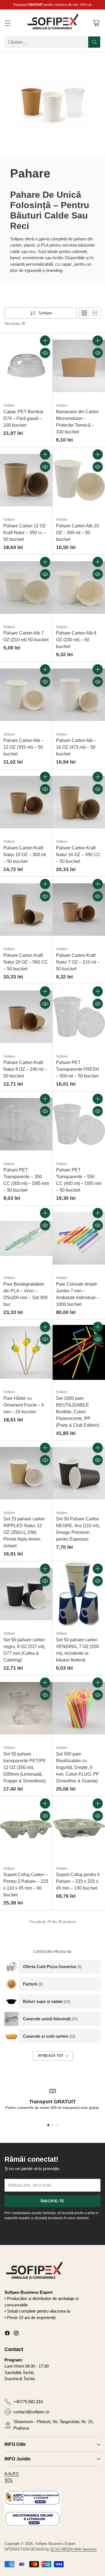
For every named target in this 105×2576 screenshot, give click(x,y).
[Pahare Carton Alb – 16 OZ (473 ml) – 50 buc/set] (79, 695)
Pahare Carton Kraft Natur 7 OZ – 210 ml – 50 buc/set (78, 962)
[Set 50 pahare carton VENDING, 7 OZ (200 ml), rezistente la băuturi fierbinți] (79, 1594)
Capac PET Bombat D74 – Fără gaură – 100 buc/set (23, 418)
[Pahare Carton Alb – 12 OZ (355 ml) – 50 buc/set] (26, 695)
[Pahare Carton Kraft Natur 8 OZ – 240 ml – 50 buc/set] (26, 1017)
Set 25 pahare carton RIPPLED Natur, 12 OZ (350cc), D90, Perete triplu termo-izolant (24, 1532)
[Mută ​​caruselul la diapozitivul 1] (48, 2125)
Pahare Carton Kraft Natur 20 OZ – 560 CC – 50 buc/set (26, 962)
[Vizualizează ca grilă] (84, 313)
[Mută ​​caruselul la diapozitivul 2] (53, 2125)
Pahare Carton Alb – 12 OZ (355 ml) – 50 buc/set (24, 747)
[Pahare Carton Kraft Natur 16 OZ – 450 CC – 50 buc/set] (79, 802)
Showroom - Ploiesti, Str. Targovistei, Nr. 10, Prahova (53, 2425)
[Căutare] (94, 42)
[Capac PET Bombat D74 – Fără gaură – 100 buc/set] (26, 366)
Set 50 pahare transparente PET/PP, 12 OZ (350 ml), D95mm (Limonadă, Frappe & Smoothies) (25, 1767)
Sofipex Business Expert (55, 2544)
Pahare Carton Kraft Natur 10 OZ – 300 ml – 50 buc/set (25, 855)
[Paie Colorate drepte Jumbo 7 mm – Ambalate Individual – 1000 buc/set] (79, 1238)
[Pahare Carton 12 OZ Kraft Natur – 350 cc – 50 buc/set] (26, 480)
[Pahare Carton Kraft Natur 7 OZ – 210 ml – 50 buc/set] (79, 909)
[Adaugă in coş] (45, 341)
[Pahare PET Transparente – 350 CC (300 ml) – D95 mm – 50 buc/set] (26, 1124)
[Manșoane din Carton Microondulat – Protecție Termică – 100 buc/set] (79, 366)
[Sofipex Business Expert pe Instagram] (16, 2334)
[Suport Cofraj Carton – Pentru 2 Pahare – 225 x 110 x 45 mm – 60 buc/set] (26, 1829)
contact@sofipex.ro (31, 2412)
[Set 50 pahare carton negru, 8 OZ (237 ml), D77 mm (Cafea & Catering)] (26, 1594)
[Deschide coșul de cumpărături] (96, 23)
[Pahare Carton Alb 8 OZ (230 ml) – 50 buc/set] (79, 587)
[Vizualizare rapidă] (45, 353)
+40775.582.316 (28, 2402)
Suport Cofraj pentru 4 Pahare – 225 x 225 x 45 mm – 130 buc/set (78, 1881)
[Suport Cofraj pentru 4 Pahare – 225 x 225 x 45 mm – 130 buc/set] (79, 1829)
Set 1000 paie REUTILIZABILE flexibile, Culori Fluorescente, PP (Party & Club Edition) (78, 1412)
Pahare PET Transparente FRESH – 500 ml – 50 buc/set (78, 1069)
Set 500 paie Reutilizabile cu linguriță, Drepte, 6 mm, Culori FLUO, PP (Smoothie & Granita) (78, 1767)
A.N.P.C (12, 2474)
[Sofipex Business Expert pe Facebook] (7, 2334)
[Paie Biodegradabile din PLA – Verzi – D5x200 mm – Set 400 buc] (26, 1238)
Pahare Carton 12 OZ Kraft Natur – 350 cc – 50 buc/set (25, 533)
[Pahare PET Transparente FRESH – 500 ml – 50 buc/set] (79, 1017)
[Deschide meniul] (7, 23)
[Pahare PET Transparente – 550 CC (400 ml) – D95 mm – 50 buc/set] (79, 1124)
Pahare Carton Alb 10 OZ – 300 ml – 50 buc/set (77, 533)
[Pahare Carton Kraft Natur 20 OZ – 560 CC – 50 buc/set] (26, 909)
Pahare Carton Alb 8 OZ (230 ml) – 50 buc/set (76, 640)
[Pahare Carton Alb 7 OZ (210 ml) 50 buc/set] (26, 587)
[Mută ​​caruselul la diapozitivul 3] (57, 2125)
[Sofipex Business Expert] (53, 23)
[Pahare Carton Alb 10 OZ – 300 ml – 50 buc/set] (79, 480)
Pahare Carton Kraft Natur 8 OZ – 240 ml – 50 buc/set (25, 1069)
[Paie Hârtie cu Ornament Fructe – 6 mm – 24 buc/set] (26, 1352)
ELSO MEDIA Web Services (73, 2549)
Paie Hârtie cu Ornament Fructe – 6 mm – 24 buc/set (24, 1405)
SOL (9, 2480)
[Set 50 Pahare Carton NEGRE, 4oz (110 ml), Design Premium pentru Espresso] (79, 1473)
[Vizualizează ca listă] (95, 313)
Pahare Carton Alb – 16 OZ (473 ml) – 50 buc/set (76, 747)
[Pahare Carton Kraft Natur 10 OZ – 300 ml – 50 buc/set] (26, 802)
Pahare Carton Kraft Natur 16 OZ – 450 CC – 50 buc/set (78, 855)
